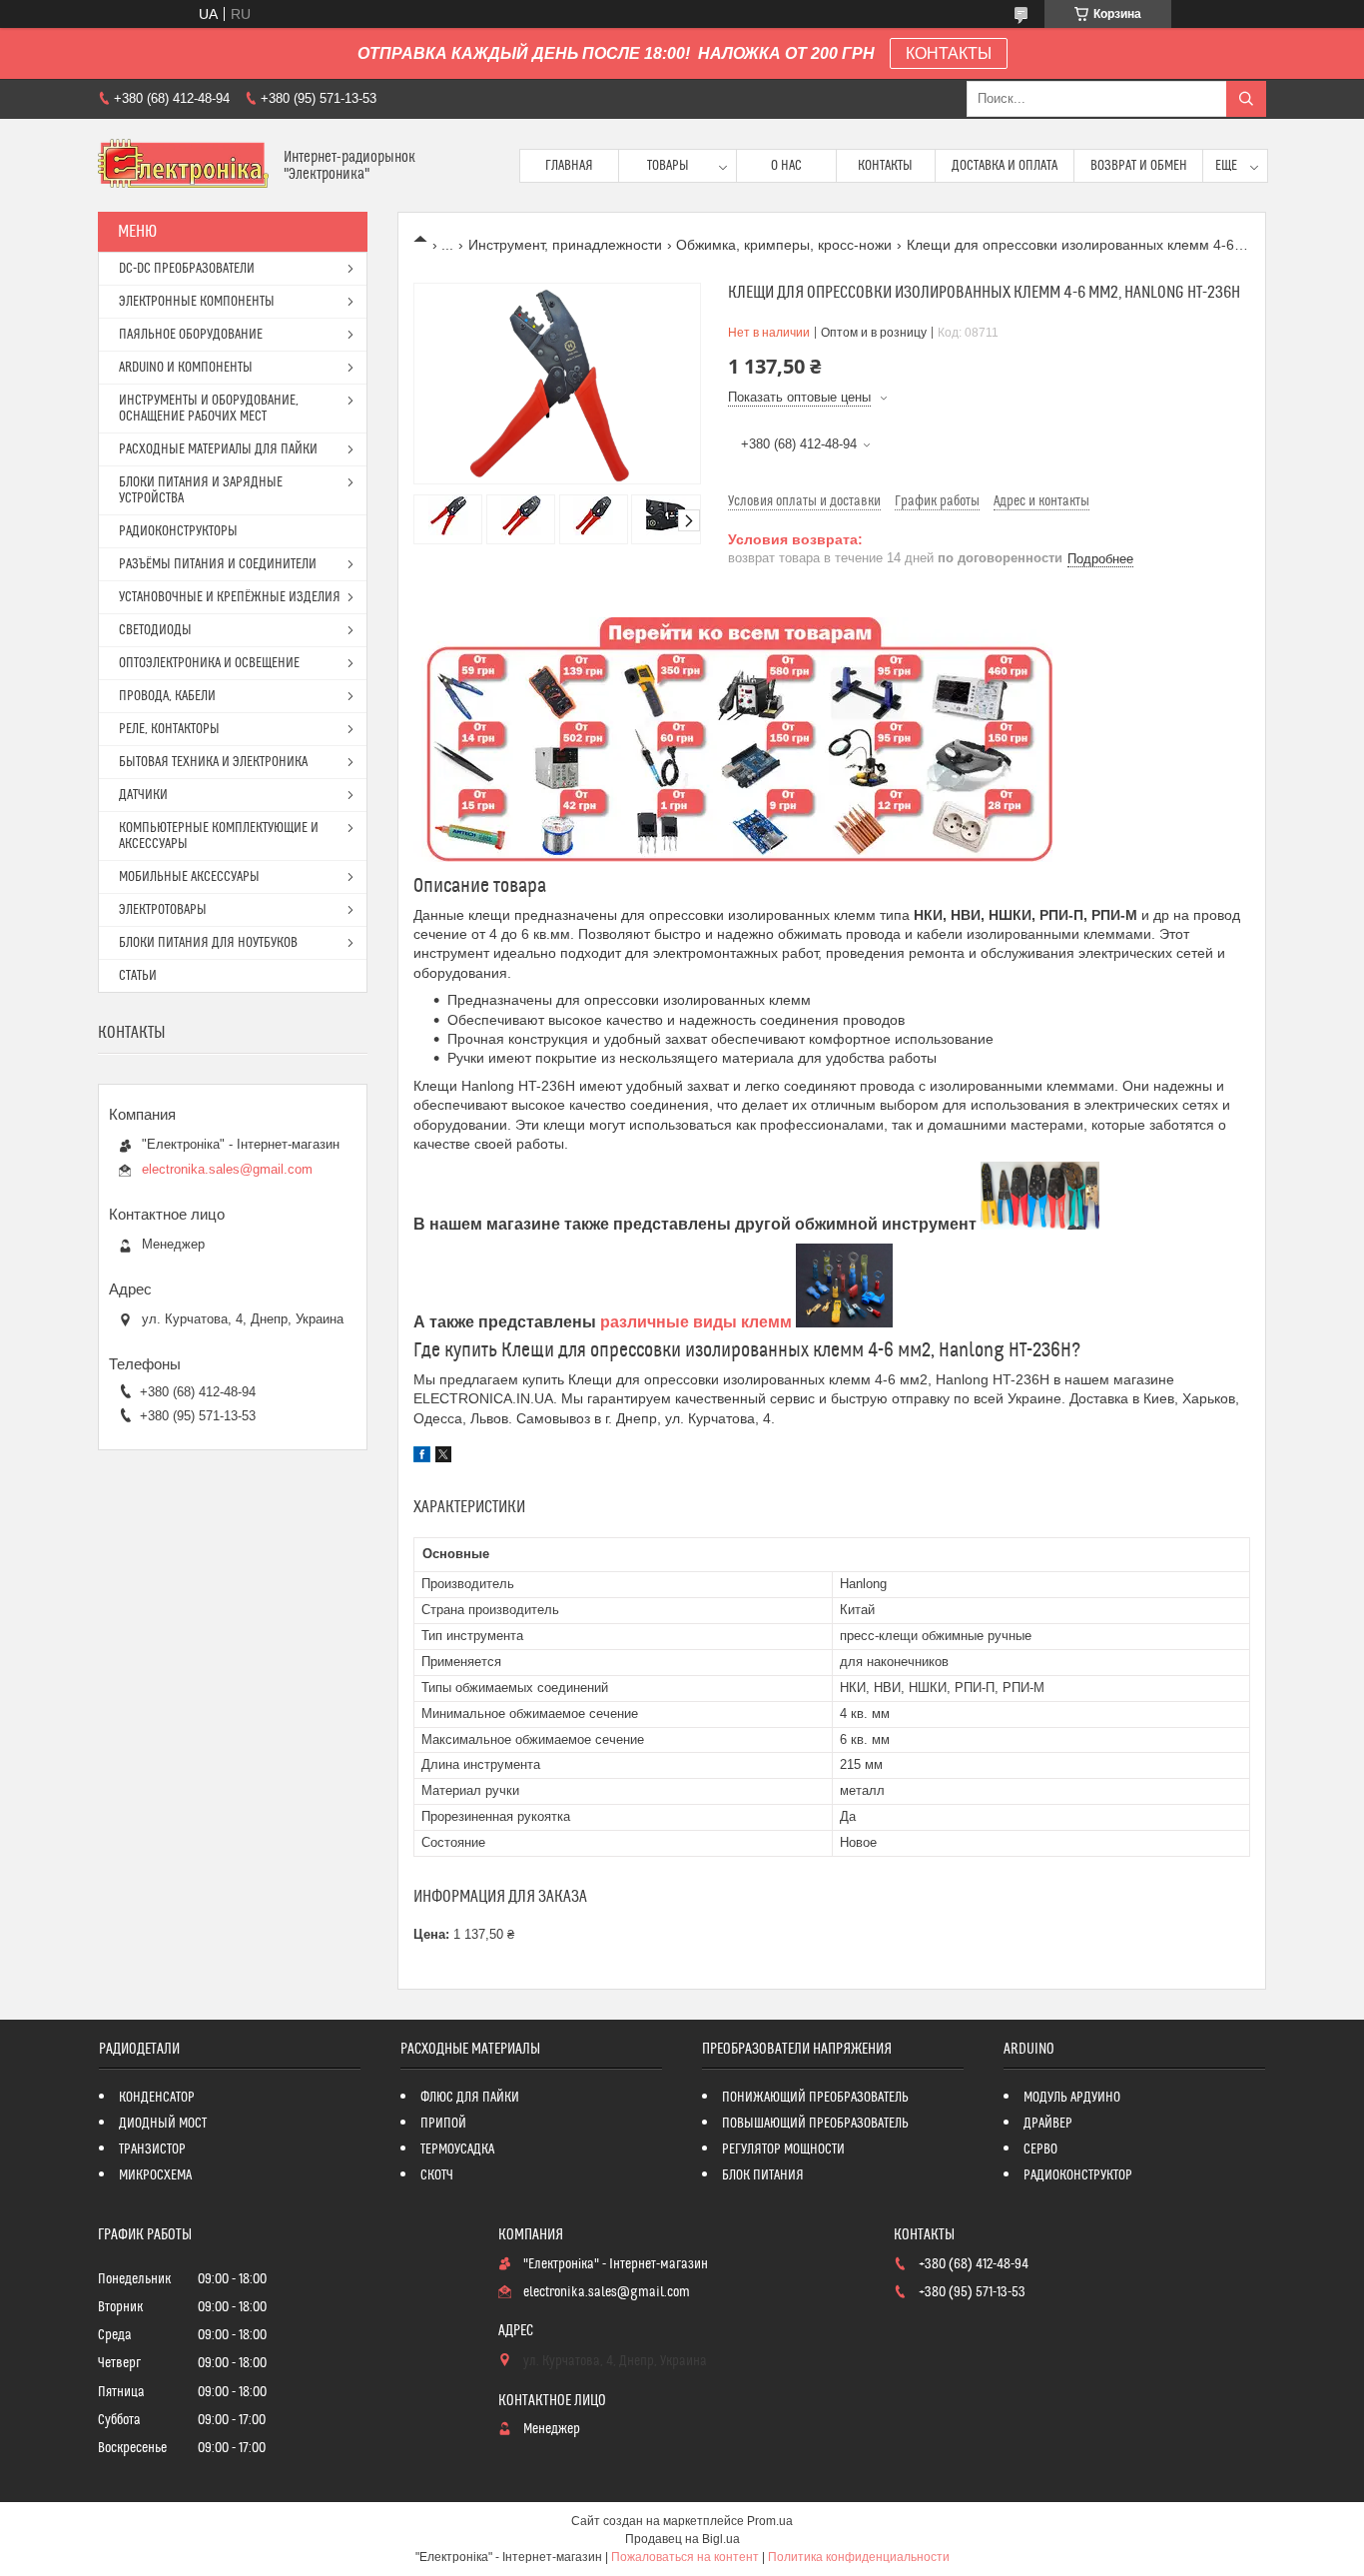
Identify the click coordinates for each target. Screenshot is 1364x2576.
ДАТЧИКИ (143, 795)
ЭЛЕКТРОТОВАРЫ (163, 910)
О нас (786, 166)
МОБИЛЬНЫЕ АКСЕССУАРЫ (189, 877)
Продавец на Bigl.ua (682, 2539)
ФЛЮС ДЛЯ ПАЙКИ (470, 2098)
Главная (569, 166)
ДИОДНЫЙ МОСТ (163, 2124)
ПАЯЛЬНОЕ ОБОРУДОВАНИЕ (191, 335)
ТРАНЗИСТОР (152, 2149)
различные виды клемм (696, 1322)
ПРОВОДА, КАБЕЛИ (167, 696)
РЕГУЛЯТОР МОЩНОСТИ (783, 2149)
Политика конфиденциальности (859, 2557)
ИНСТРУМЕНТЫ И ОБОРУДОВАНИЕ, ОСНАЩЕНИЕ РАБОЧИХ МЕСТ (209, 409)
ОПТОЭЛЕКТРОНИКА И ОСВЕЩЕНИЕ (209, 663)
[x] (443, 1457)
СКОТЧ (437, 2175)
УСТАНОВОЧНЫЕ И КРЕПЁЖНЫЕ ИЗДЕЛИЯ (230, 597)
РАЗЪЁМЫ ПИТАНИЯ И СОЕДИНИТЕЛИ (218, 564)
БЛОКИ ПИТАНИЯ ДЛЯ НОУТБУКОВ (208, 943)
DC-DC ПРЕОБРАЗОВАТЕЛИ (187, 269)
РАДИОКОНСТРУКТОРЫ (178, 531)
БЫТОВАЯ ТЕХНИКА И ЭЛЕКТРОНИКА (213, 762)
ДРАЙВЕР (1048, 2124)
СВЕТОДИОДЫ (155, 630)
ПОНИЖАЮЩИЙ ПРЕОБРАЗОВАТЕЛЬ (815, 2098)
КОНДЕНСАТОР (157, 2098)
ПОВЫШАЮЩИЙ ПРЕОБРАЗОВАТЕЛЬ (815, 2124)
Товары (668, 166)
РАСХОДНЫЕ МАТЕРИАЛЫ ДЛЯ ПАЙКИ (218, 449)
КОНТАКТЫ (949, 53)
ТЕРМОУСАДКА (457, 2149)
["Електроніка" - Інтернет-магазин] (183, 165)
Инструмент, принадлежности (565, 245)
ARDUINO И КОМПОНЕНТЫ (186, 368)
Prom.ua (770, 2521)
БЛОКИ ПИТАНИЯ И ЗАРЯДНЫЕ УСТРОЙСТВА (201, 490)
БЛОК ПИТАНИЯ (763, 2175)
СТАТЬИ (138, 976)
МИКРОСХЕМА (155, 2175)
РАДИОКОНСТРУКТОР (1078, 2175)
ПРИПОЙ (443, 2124)
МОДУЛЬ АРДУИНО (1072, 2098)
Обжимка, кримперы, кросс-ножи (784, 245)
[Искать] (1246, 99)
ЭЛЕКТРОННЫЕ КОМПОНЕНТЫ (197, 302)
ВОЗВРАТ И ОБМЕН (1139, 166)
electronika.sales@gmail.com (227, 1169)
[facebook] (422, 1457)
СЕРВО (1040, 2149)
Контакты (885, 166)
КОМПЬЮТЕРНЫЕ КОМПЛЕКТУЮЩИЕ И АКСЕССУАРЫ (219, 836)
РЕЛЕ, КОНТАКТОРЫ (169, 729)
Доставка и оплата (1005, 166)
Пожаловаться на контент (685, 2557)
